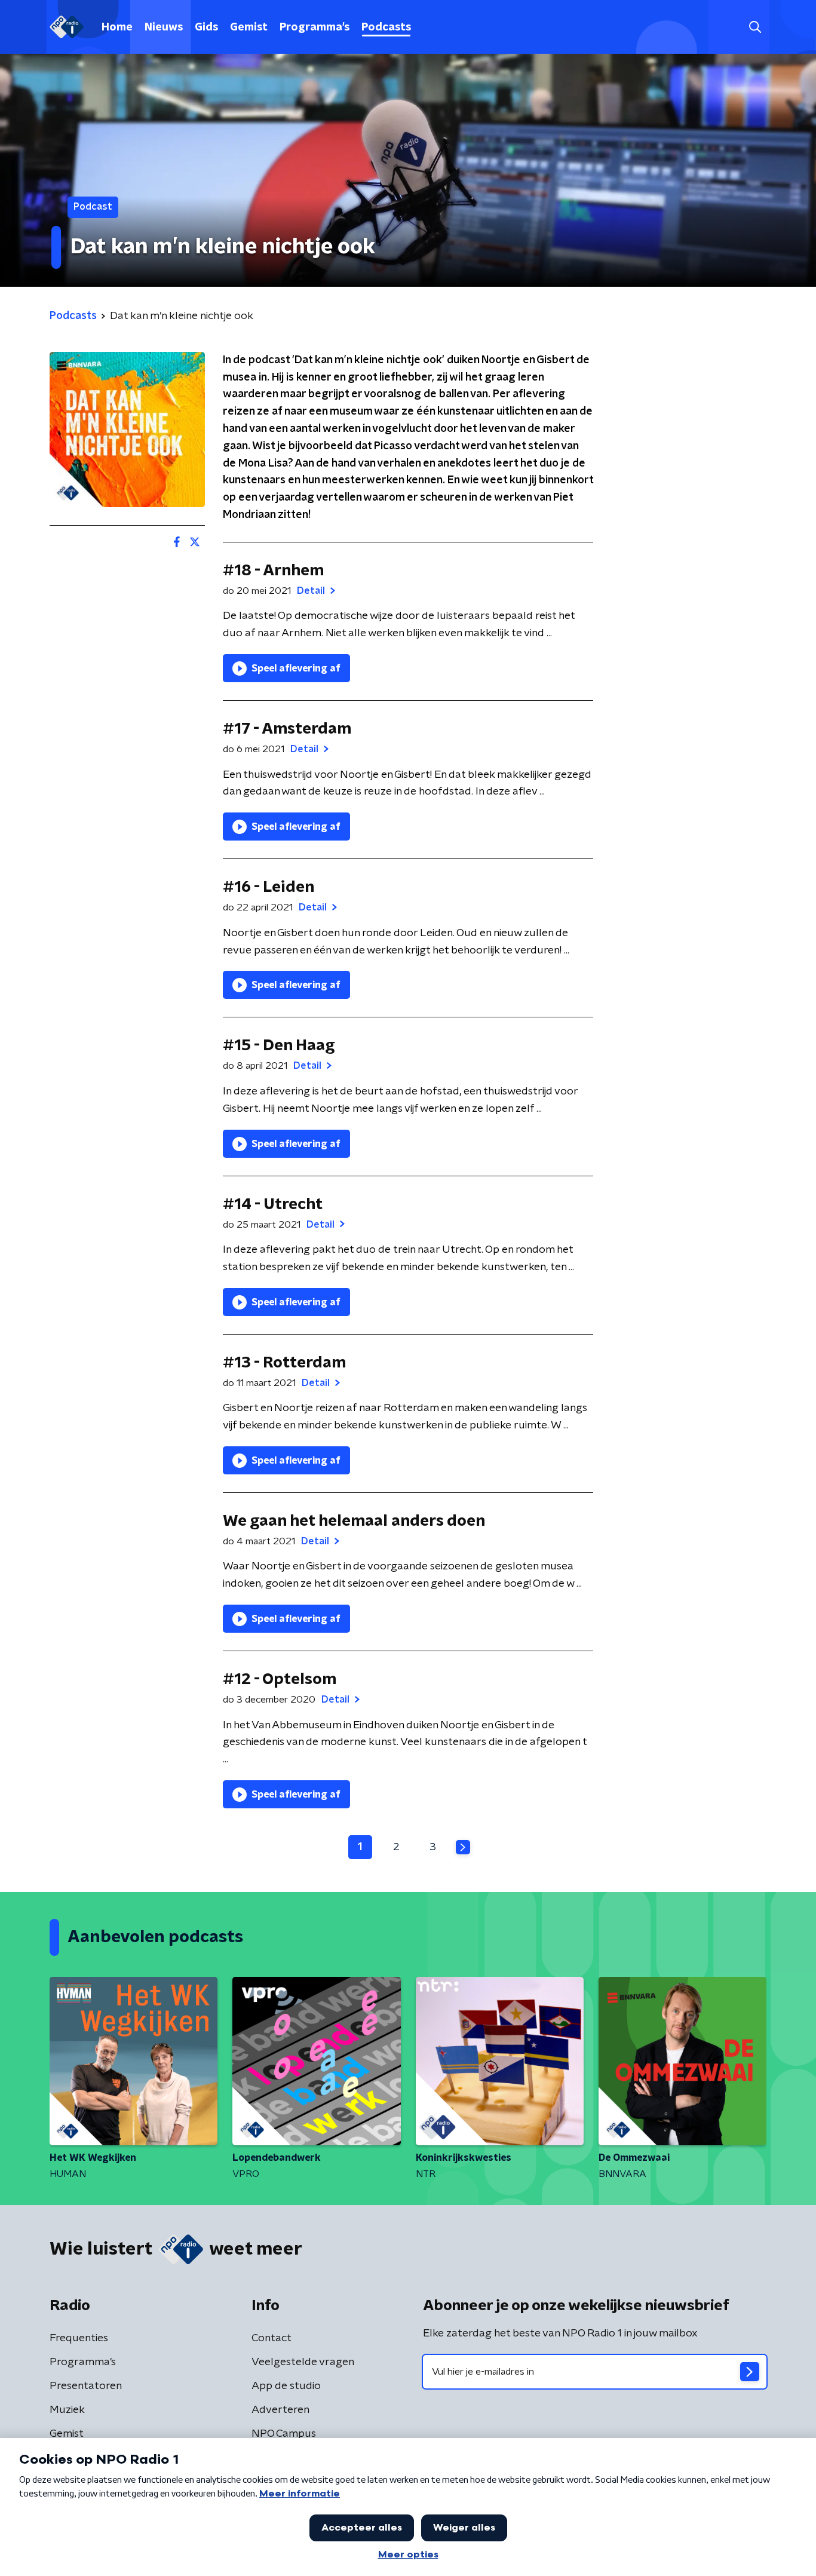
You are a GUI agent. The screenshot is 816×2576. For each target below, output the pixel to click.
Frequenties (79, 2338)
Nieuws (164, 27)
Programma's (315, 27)
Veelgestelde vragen (303, 2362)
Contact (272, 2338)
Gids (206, 27)
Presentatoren (86, 2386)
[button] (755, 27)
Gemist (249, 27)
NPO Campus (284, 2434)
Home (117, 27)
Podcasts (386, 27)
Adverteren (280, 2410)
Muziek (67, 2410)
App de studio (286, 2386)
